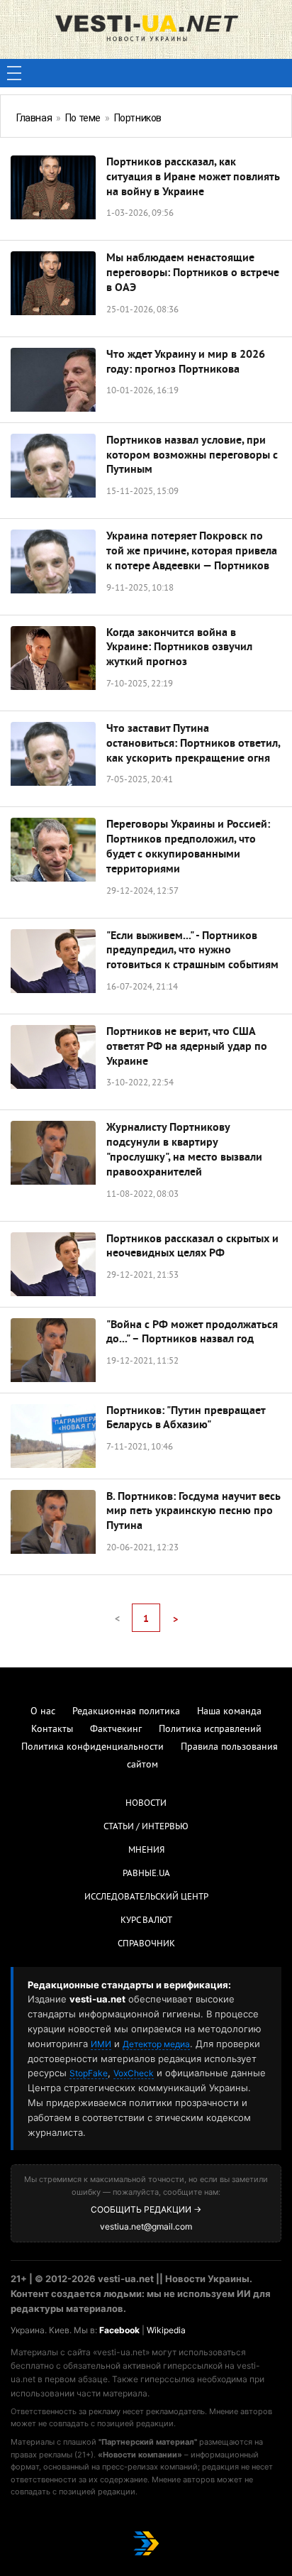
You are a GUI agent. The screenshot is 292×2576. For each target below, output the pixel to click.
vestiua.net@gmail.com (146, 2226)
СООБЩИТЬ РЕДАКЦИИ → (146, 2209)
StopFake (89, 2073)
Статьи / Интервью (146, 1827)
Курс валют (146, 1921)
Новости (146, 1804)
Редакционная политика (126, 1712)
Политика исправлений (210, 1730)
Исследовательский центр (146, 1897)
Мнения (146, 1851)
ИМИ (101, 2044)
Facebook (119, 2330)
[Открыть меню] (14, 73)
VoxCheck (134, 2073)
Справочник (146, 1944)
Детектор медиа (156, 2044)
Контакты (52, 1730)
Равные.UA (146, 1874)
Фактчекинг (116, 1730)
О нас (43, 1712)
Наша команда (229, 1712)
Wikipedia (166, 2330)
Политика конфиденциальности (92, 1747)
